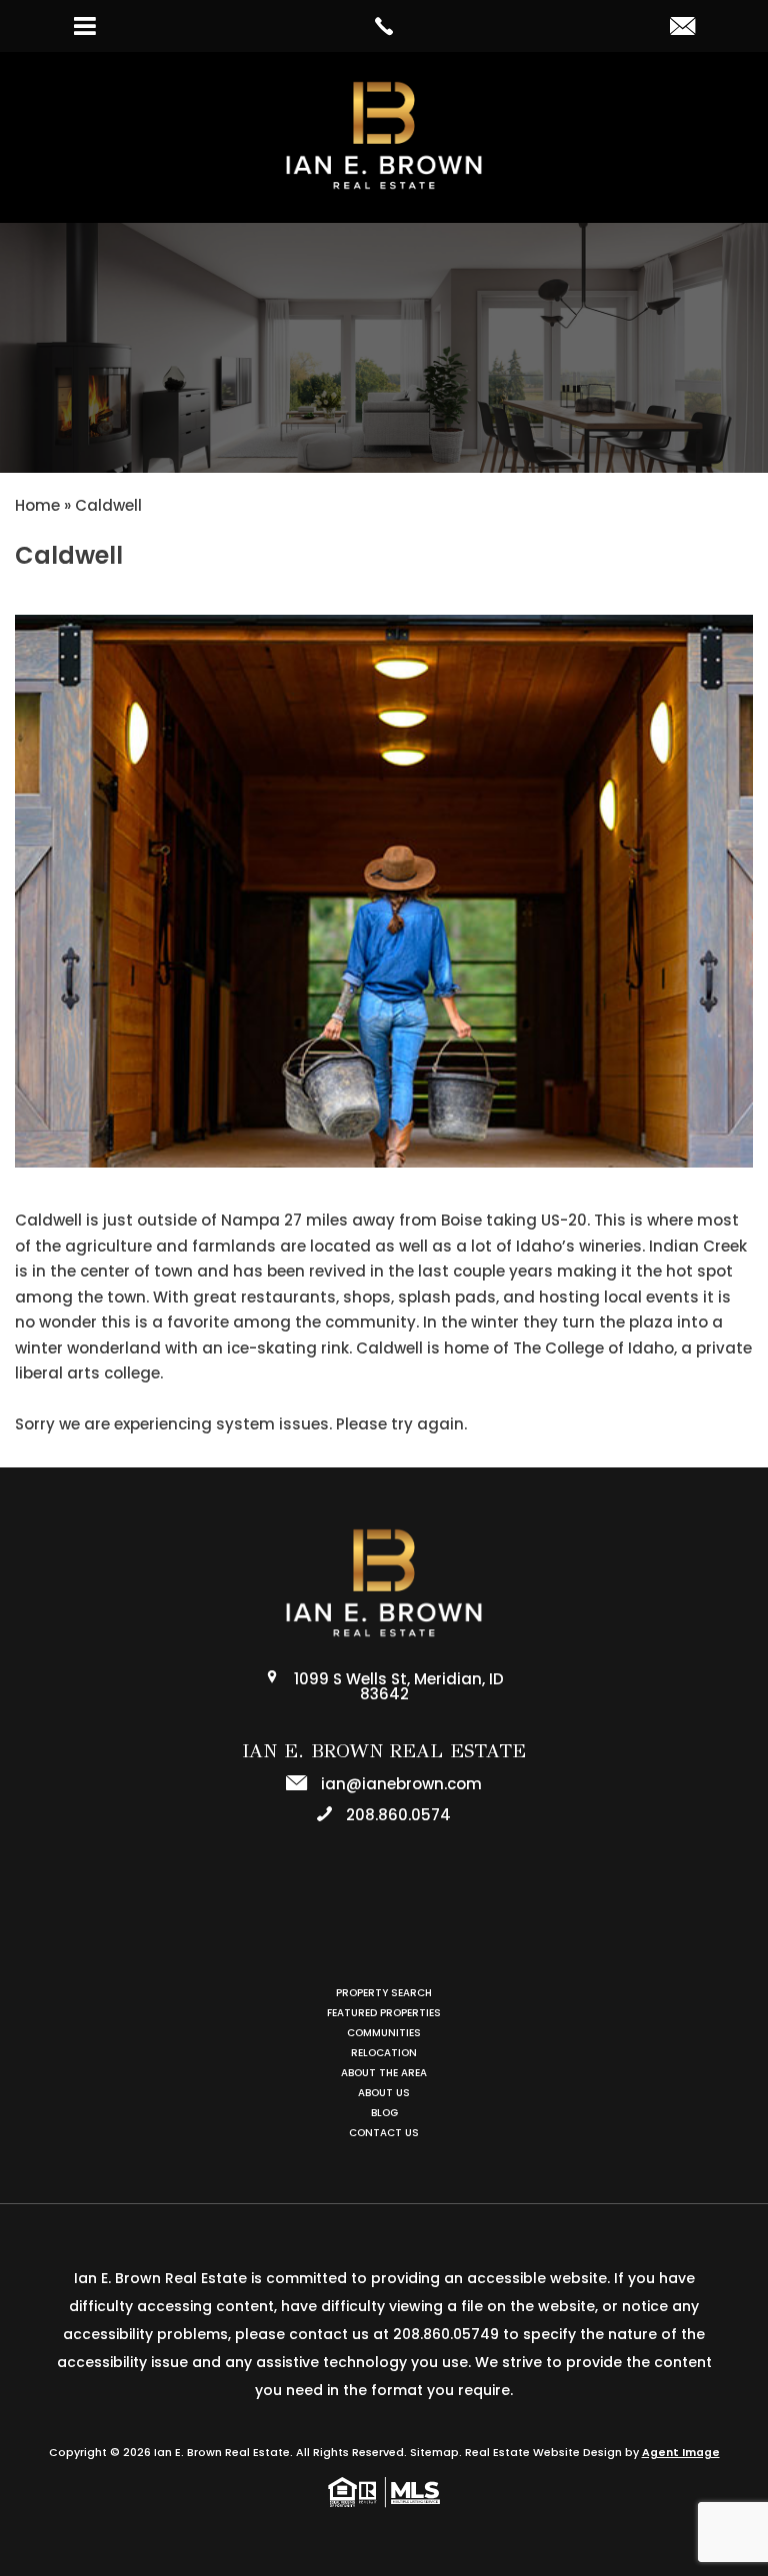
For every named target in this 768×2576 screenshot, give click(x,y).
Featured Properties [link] (384, 2013)
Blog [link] (384, 2113)
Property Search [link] (384, 1993)
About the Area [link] (384, 2073)
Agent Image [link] (681, 2453)
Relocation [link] (384, 2053)
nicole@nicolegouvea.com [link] (400, 1905)
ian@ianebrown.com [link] (399, 1784)
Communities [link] (384, 2033)
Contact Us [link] (384, 2133)
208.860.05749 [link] (446, 2334)
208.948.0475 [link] (397, 1936)
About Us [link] (384, 2093)
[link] (383, 26)
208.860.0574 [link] (396, 1815)
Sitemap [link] (434, 2453)
